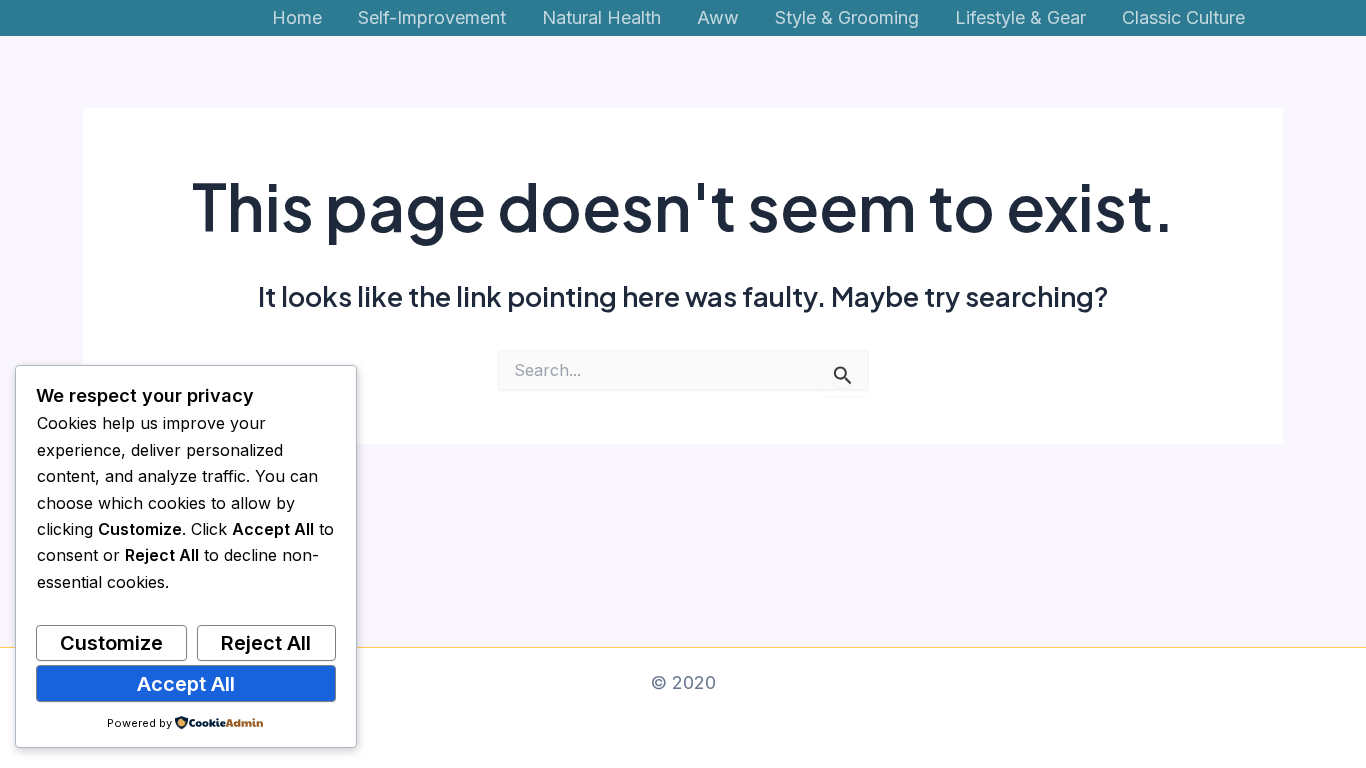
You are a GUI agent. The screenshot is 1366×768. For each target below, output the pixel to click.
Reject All (266, 643)
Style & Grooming (847, 17)
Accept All (186, 684)
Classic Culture (1183, 17)
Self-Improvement (432, 17)
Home (297, 17)
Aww (718, 17)
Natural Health (601, 17)
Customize (111, 643)
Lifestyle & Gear (1020, 17)
